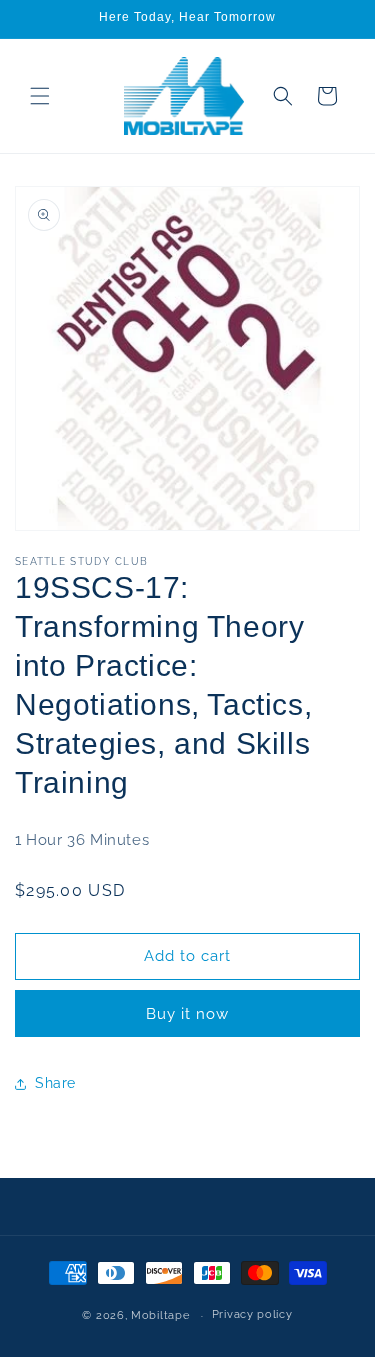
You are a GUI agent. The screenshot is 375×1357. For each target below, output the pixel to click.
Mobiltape (160, 1315)
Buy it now (187, 1014)
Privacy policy (252, 1314)
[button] (40, 96)
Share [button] (55, 1083)
